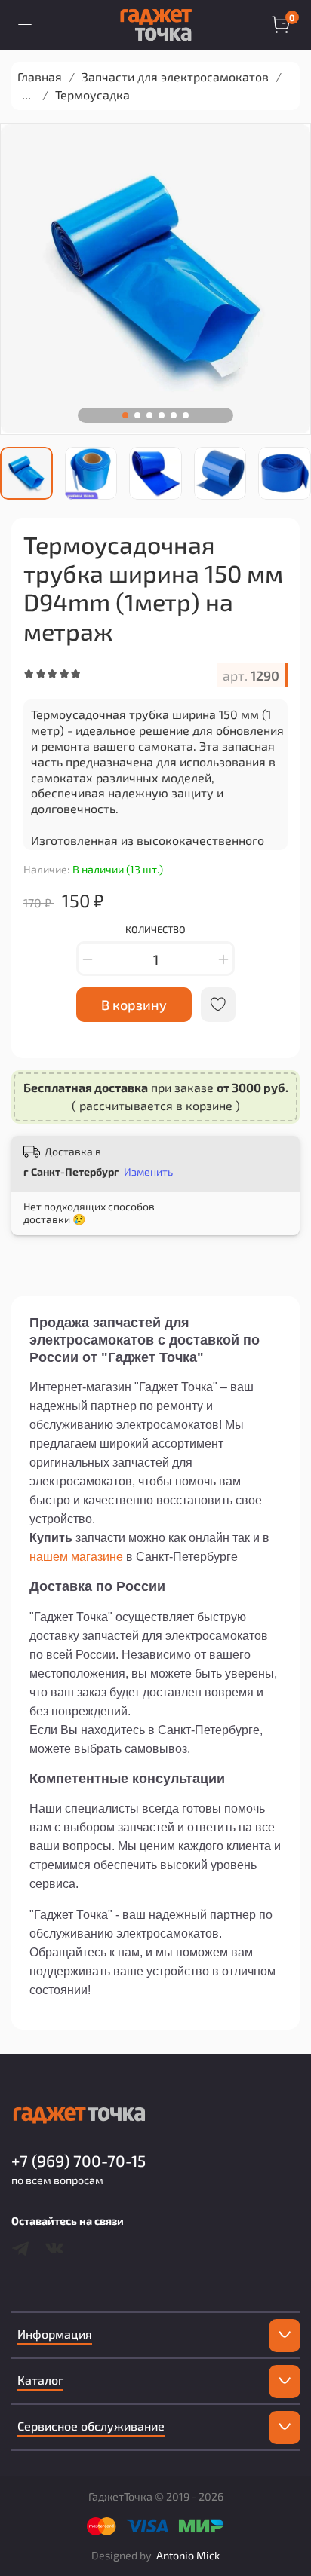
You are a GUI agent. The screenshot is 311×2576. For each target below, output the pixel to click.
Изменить (148, 1172)
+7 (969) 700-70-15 (79, 2160)
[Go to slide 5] (174, 415)
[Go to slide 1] (125, 415)
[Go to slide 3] (149, 415)
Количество (155, 930)
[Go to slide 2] (137, 415)
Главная (40, 76)
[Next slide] (300, 473)
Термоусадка (92, 95)
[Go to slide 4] (162, 415)
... (26, 95)
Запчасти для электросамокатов (175, 76)
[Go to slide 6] (186, 415)
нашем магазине (76, 1557)
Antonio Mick (188, 2555)
